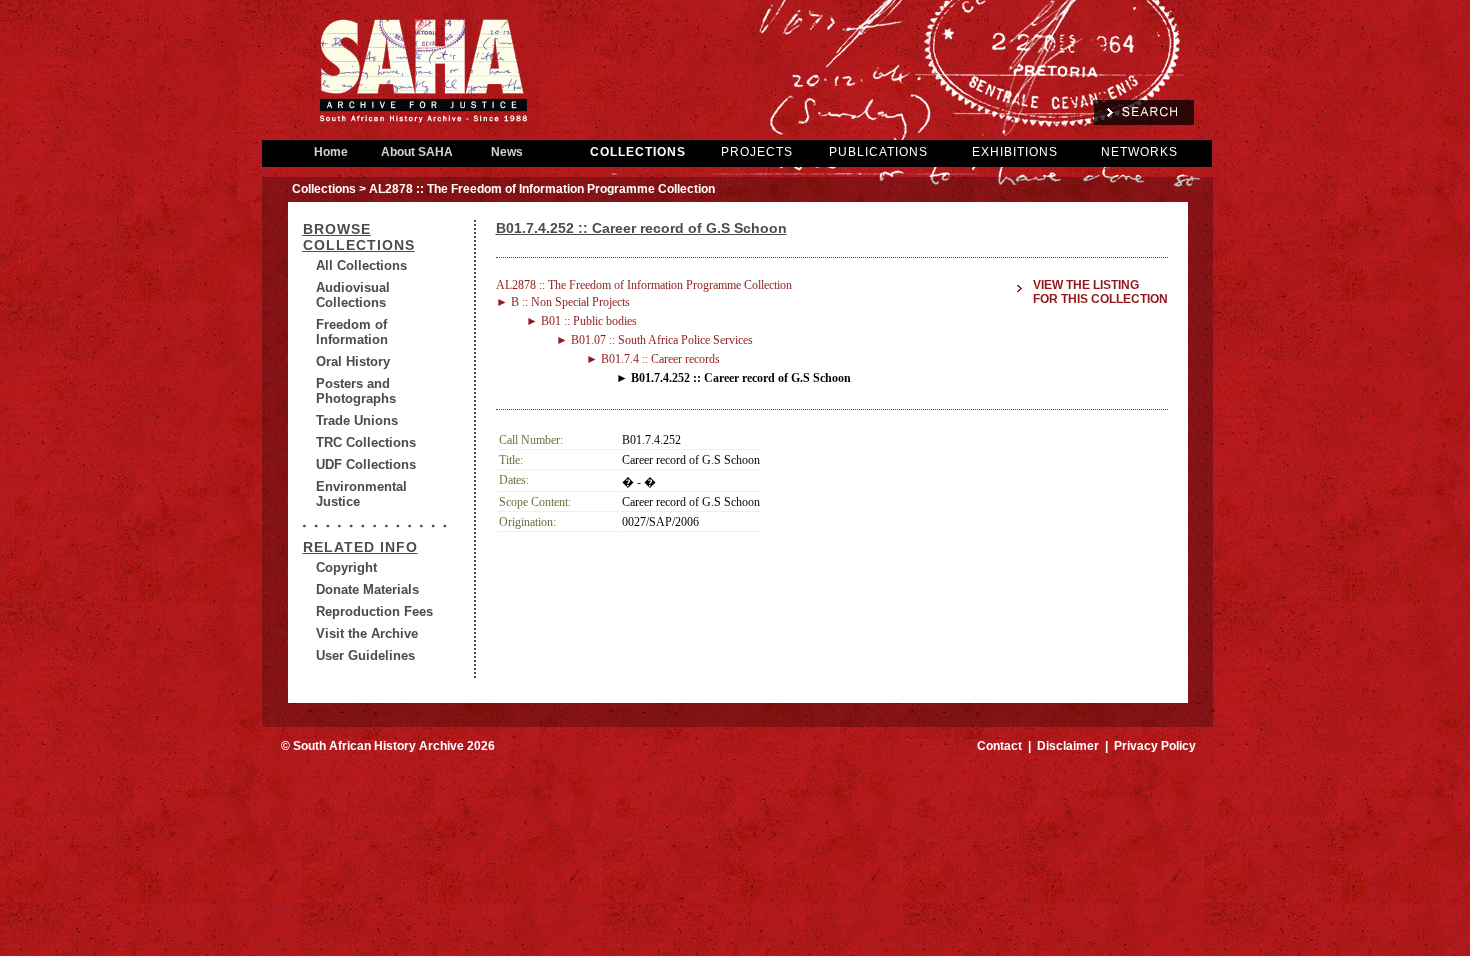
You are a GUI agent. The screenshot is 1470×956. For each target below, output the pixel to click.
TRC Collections (366, 442)
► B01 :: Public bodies (581, 321)
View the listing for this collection (1100, 292)
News (507, 152)
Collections (324, 189)
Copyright (346, 567)
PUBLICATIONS (878, 152)
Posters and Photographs (356, 391)
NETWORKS (1139, 152)
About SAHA (417, 152)
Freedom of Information (352, 332)
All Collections (361, 265)
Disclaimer (1068, 746)
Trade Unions (357, 420)
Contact (999, 746)
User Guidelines (365, 655)
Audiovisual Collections (353, 295)
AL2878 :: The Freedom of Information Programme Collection (644, 285)
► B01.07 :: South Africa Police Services (654, 340)
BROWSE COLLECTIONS (359, 237)
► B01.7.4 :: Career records (653, 359)
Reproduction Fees (374, 611)
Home (331, 152)
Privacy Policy (1155, 746)
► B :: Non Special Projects (563, 302)
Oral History (353, 361)
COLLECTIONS (638, 152)
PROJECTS (757, 152)
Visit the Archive (367, 633)
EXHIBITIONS (1015, 152)
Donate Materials (367, 589)
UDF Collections (366, 464)
